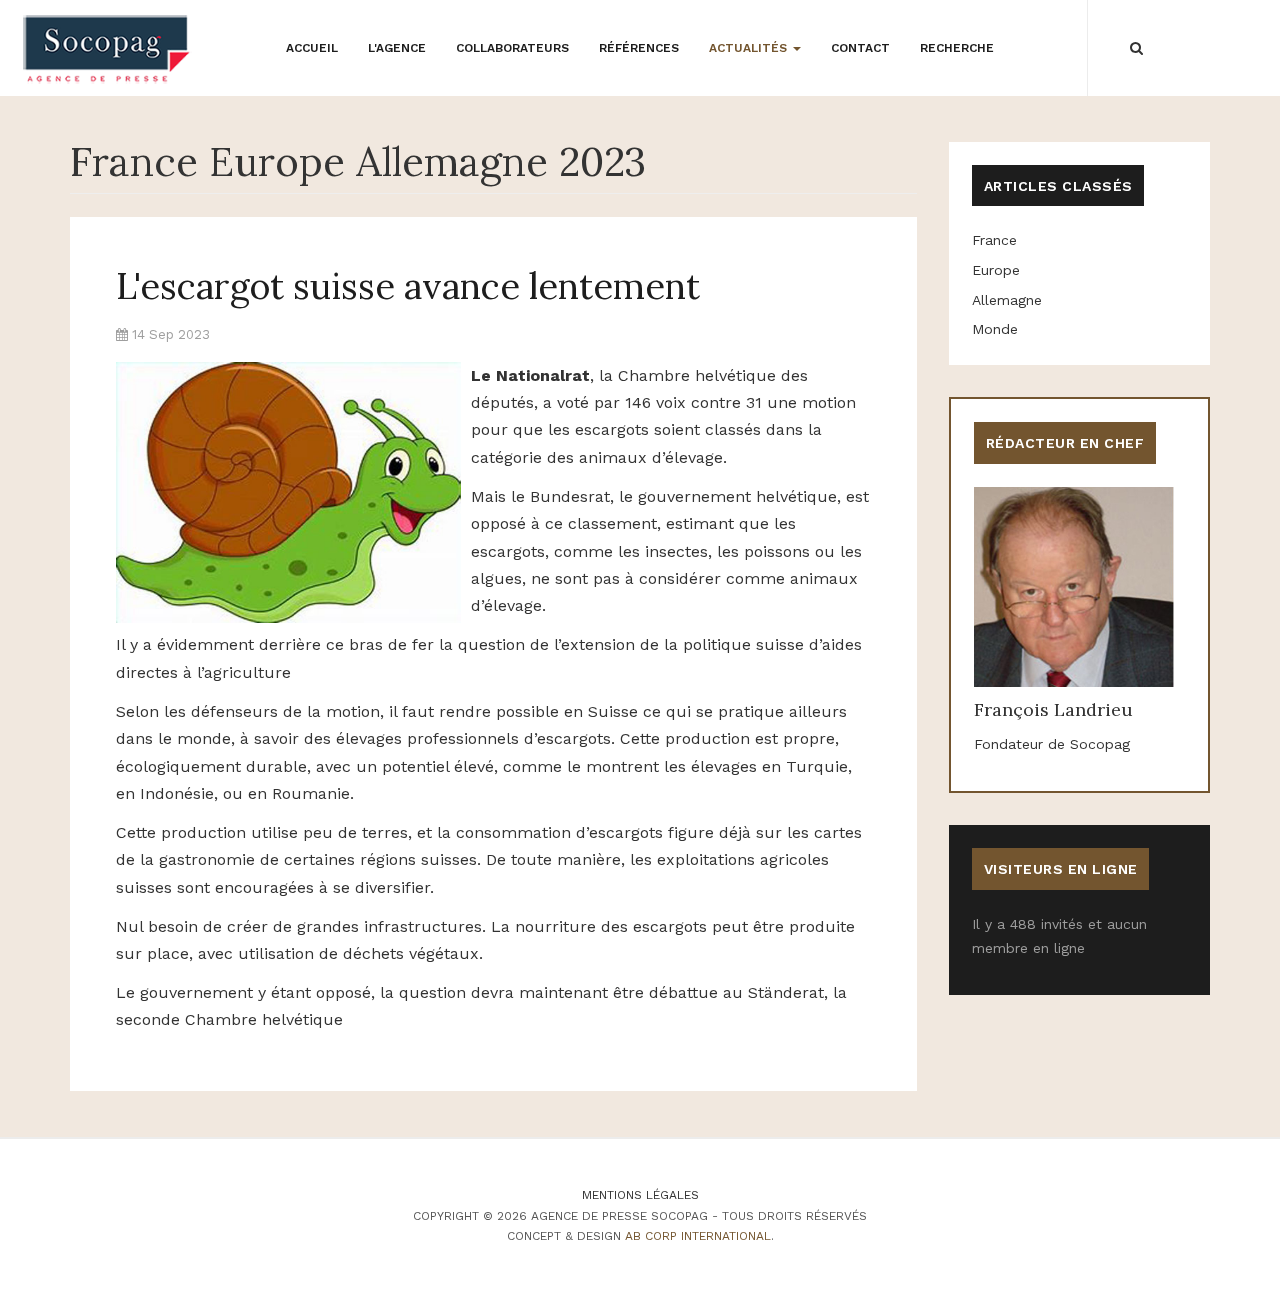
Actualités (750, 48)
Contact (860, 48)
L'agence (397, 48)
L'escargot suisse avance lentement (408, 286)
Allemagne (1007, 300)
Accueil (312, 48)
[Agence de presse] (107, 49)
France (994, 240)
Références (639, 48)
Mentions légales (640, 1195)
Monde (995, 329)
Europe (996, 270)
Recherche (957, 48)
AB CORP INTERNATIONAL (698, 1236)
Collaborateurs (512, 48)
